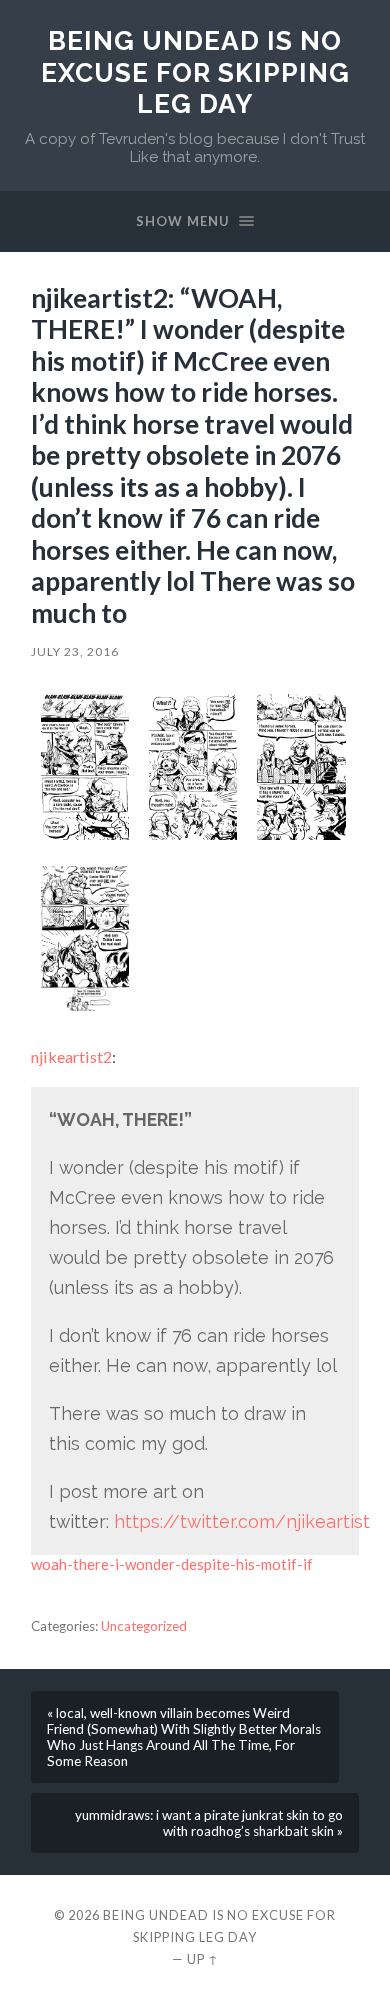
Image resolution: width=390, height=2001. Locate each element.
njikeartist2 (71, 1056)
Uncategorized (144, 1626)
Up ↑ (203, 1959)
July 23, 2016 (75, 651)
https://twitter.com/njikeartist (242, 1521)
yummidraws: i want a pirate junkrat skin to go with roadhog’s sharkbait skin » (209, 1823)
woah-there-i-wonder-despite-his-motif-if (172, 1564)
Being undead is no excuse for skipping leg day (195, 72)
